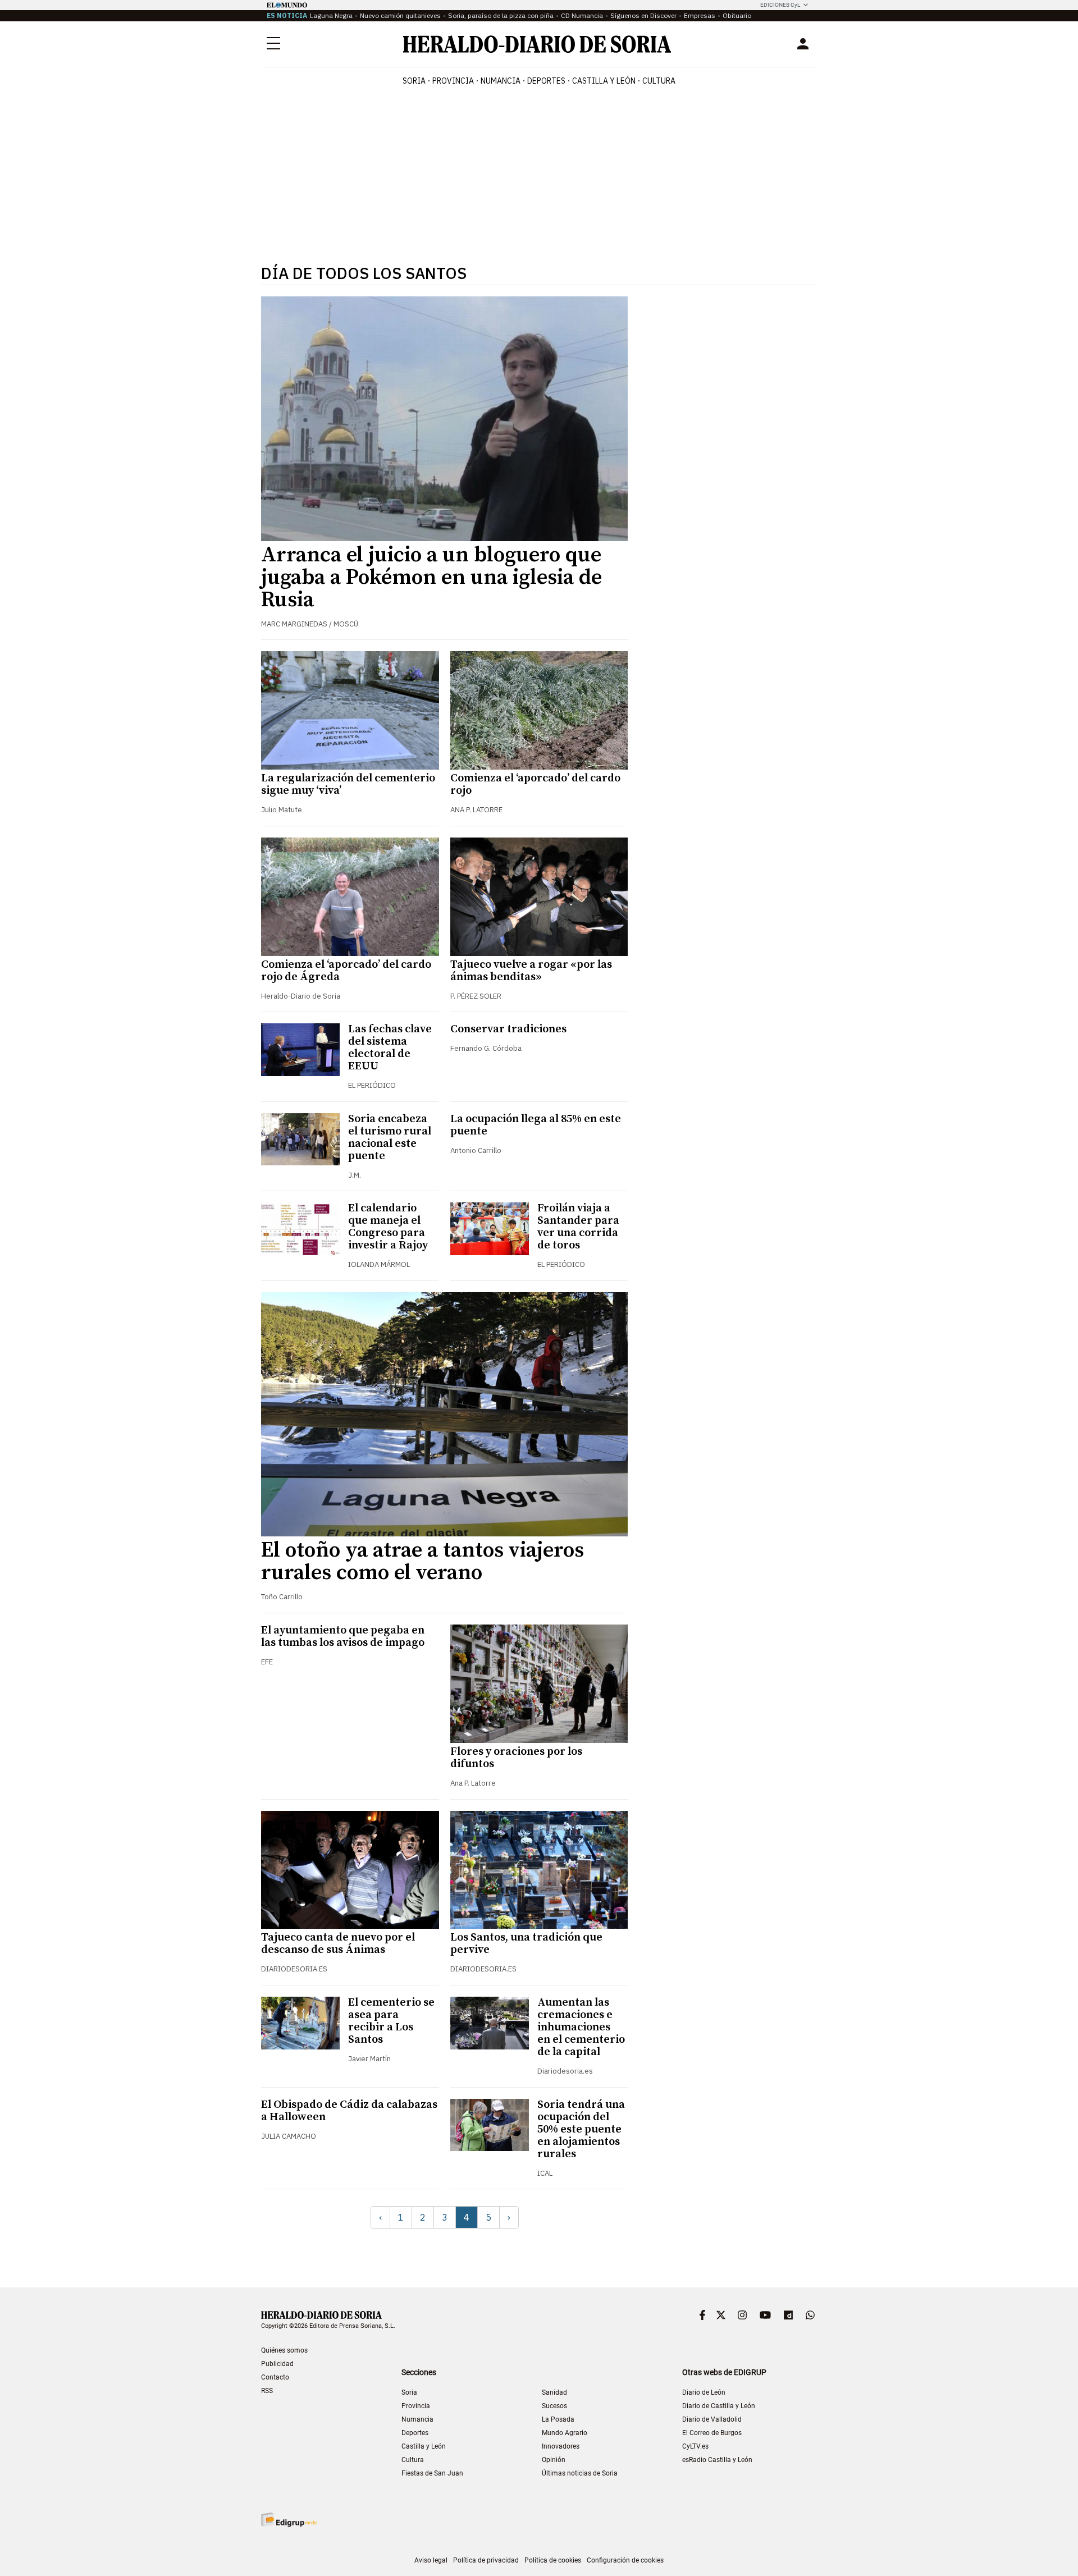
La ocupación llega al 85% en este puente (536, 1125)
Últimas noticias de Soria (580, 2473)
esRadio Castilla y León (717, 2460)
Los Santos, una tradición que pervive (526, 1944)
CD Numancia (582, 15)
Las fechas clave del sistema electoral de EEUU (390, 1048)
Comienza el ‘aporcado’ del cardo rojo (535, 784)
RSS (267, 2391)
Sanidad (554, 2392)
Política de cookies (553, 2560)
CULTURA (659, 81)
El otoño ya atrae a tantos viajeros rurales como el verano (422, 1562)
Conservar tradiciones (508, 1029)
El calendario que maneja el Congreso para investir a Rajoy (388, 1227)
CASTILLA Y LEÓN (604, 81)
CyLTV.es (695, 2446)
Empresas (700, 15)
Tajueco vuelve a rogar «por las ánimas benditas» (531, 971)
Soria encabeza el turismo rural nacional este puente (390, 1138)
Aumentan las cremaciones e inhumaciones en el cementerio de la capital (581, 2027)
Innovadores (561, 2446)
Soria (409, 2392)
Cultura (413, 2460)
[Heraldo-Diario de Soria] (537, 44)
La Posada (558, 2419)
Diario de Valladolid (712, 2419)
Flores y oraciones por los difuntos (516, 1758)
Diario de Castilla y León (719, 2406)
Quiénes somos (284, 2350)
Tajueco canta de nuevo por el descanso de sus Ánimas (338, 1944)
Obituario (737, 15)
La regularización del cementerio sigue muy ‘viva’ (348, 784)
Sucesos (554, 2406)
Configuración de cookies (625, 2560)
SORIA (414, 81)
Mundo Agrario (565, 2433)
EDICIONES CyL (780, 5)
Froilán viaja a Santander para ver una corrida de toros (578, 1227)
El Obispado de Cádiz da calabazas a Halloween (349, 2111)
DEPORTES (546, 81)
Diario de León (704, 2392)
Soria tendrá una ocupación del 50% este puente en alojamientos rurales (581, 2129)
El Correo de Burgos (712, 2433)
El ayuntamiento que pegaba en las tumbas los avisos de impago (343, 1637)
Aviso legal (431, 2560)
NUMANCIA (501, 81)
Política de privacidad (486, 2560)
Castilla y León (424, 2446)
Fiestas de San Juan (432, 2473)
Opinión (554, 2460)
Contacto (275, 2377)
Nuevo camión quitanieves (400, 15)
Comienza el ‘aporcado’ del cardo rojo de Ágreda (346, 971)
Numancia (417, 2419)
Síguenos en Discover (643, 15)
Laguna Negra (331, 15)
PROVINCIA (453, 81)
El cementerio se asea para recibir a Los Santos (391, 2021)
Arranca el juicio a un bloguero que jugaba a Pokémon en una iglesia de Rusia (431, 578)
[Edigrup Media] (289, 2520)
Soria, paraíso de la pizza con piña (501, 15)
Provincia (416, 2406)
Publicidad (277, 2364)
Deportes (415, 2433)
